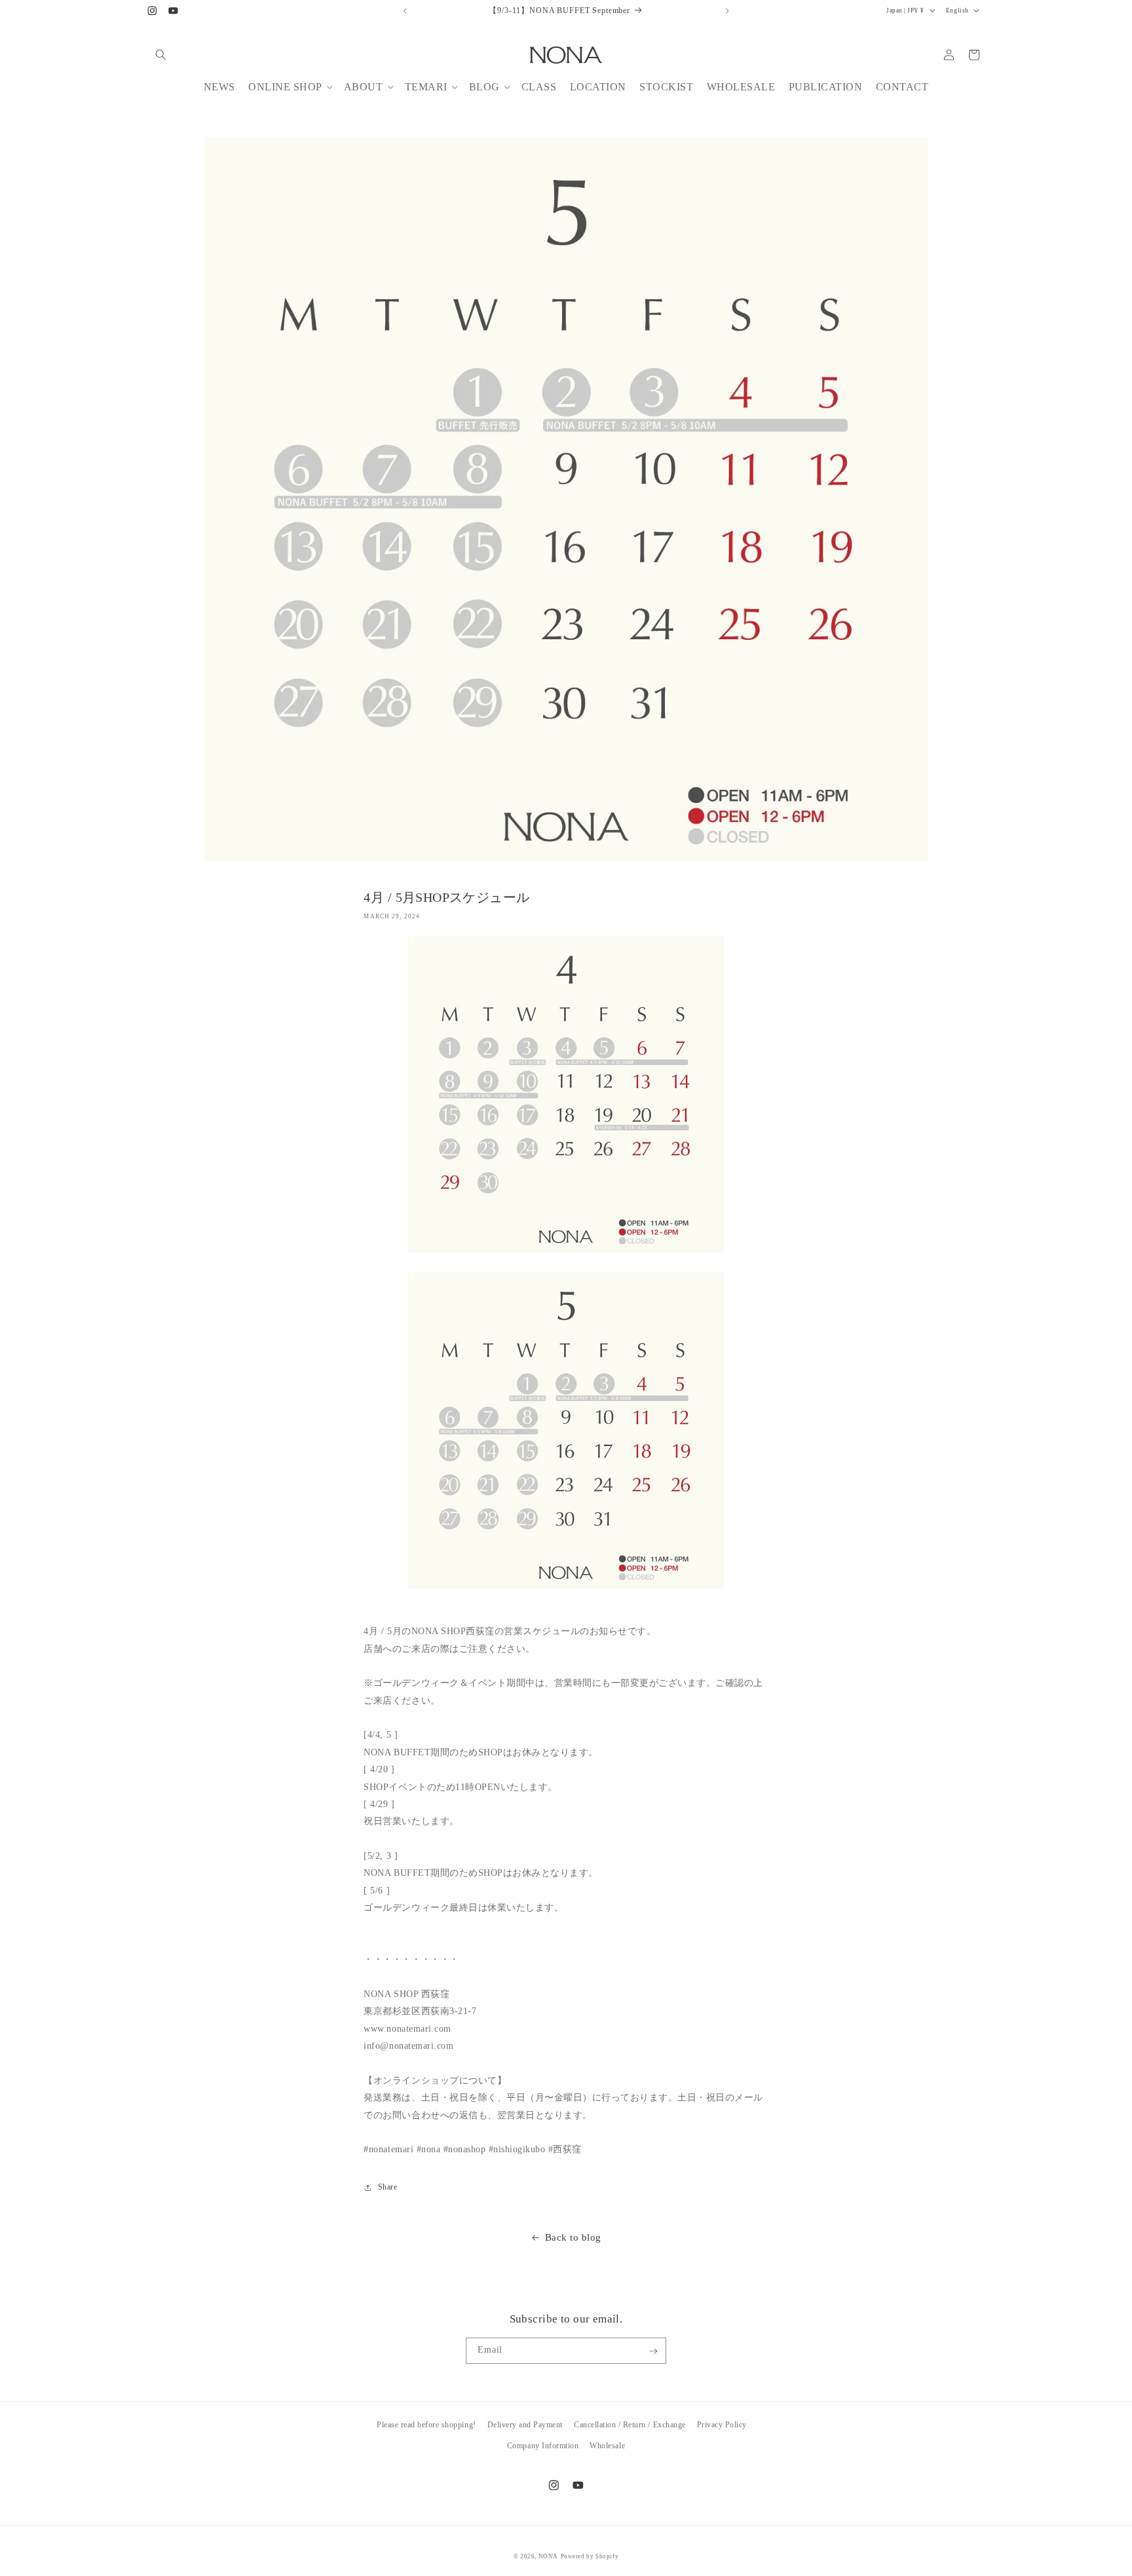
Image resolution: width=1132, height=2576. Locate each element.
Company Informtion (543, 2445)
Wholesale (607, 2445)
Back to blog (573, 2237)
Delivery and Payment (525, 2425)
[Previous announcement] (405, 10)
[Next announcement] (727, 10)
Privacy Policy (722, 2425)
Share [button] (387, 2187)
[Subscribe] (653, 2351)
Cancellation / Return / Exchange (630, 2425)
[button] (161, 55)
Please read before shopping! (426, 2425)
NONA (548, 2556)
